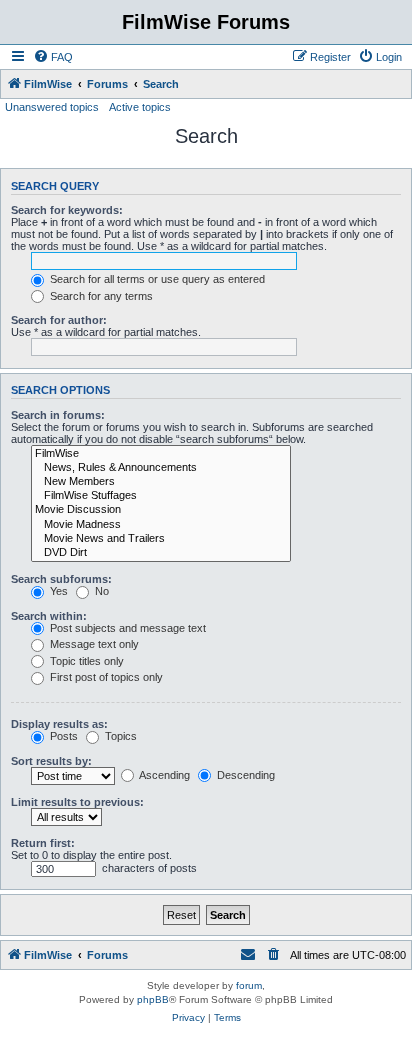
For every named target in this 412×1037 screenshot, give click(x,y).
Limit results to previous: (77, 802)
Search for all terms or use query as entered (156, 279)
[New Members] (161, 482)
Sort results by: (51, 761)
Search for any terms (100, 296)
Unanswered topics (52, 107)
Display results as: (59, 724)
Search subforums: (61, 579)
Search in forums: (58, 415)
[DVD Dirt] (161, 553)
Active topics (140, 107)
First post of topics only (105, 677)
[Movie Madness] (161, 525)
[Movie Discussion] (161, 510)
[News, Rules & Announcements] (161, 468)
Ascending (163, 775)
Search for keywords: (67, 210)
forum (249, 985)
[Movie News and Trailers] (161, 539)
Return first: (43, 843)
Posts (62, 736)
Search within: (49, 616)
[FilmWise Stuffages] (161, 496)
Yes (57, 591)
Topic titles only (85, 661)
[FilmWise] (161, 454)
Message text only (93, 644)
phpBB (153, 999)
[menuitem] (53, 57)
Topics (119, 736)
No (100, 591)
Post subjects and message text (126, 628)
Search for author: (59, 320)
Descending (244, 775)
